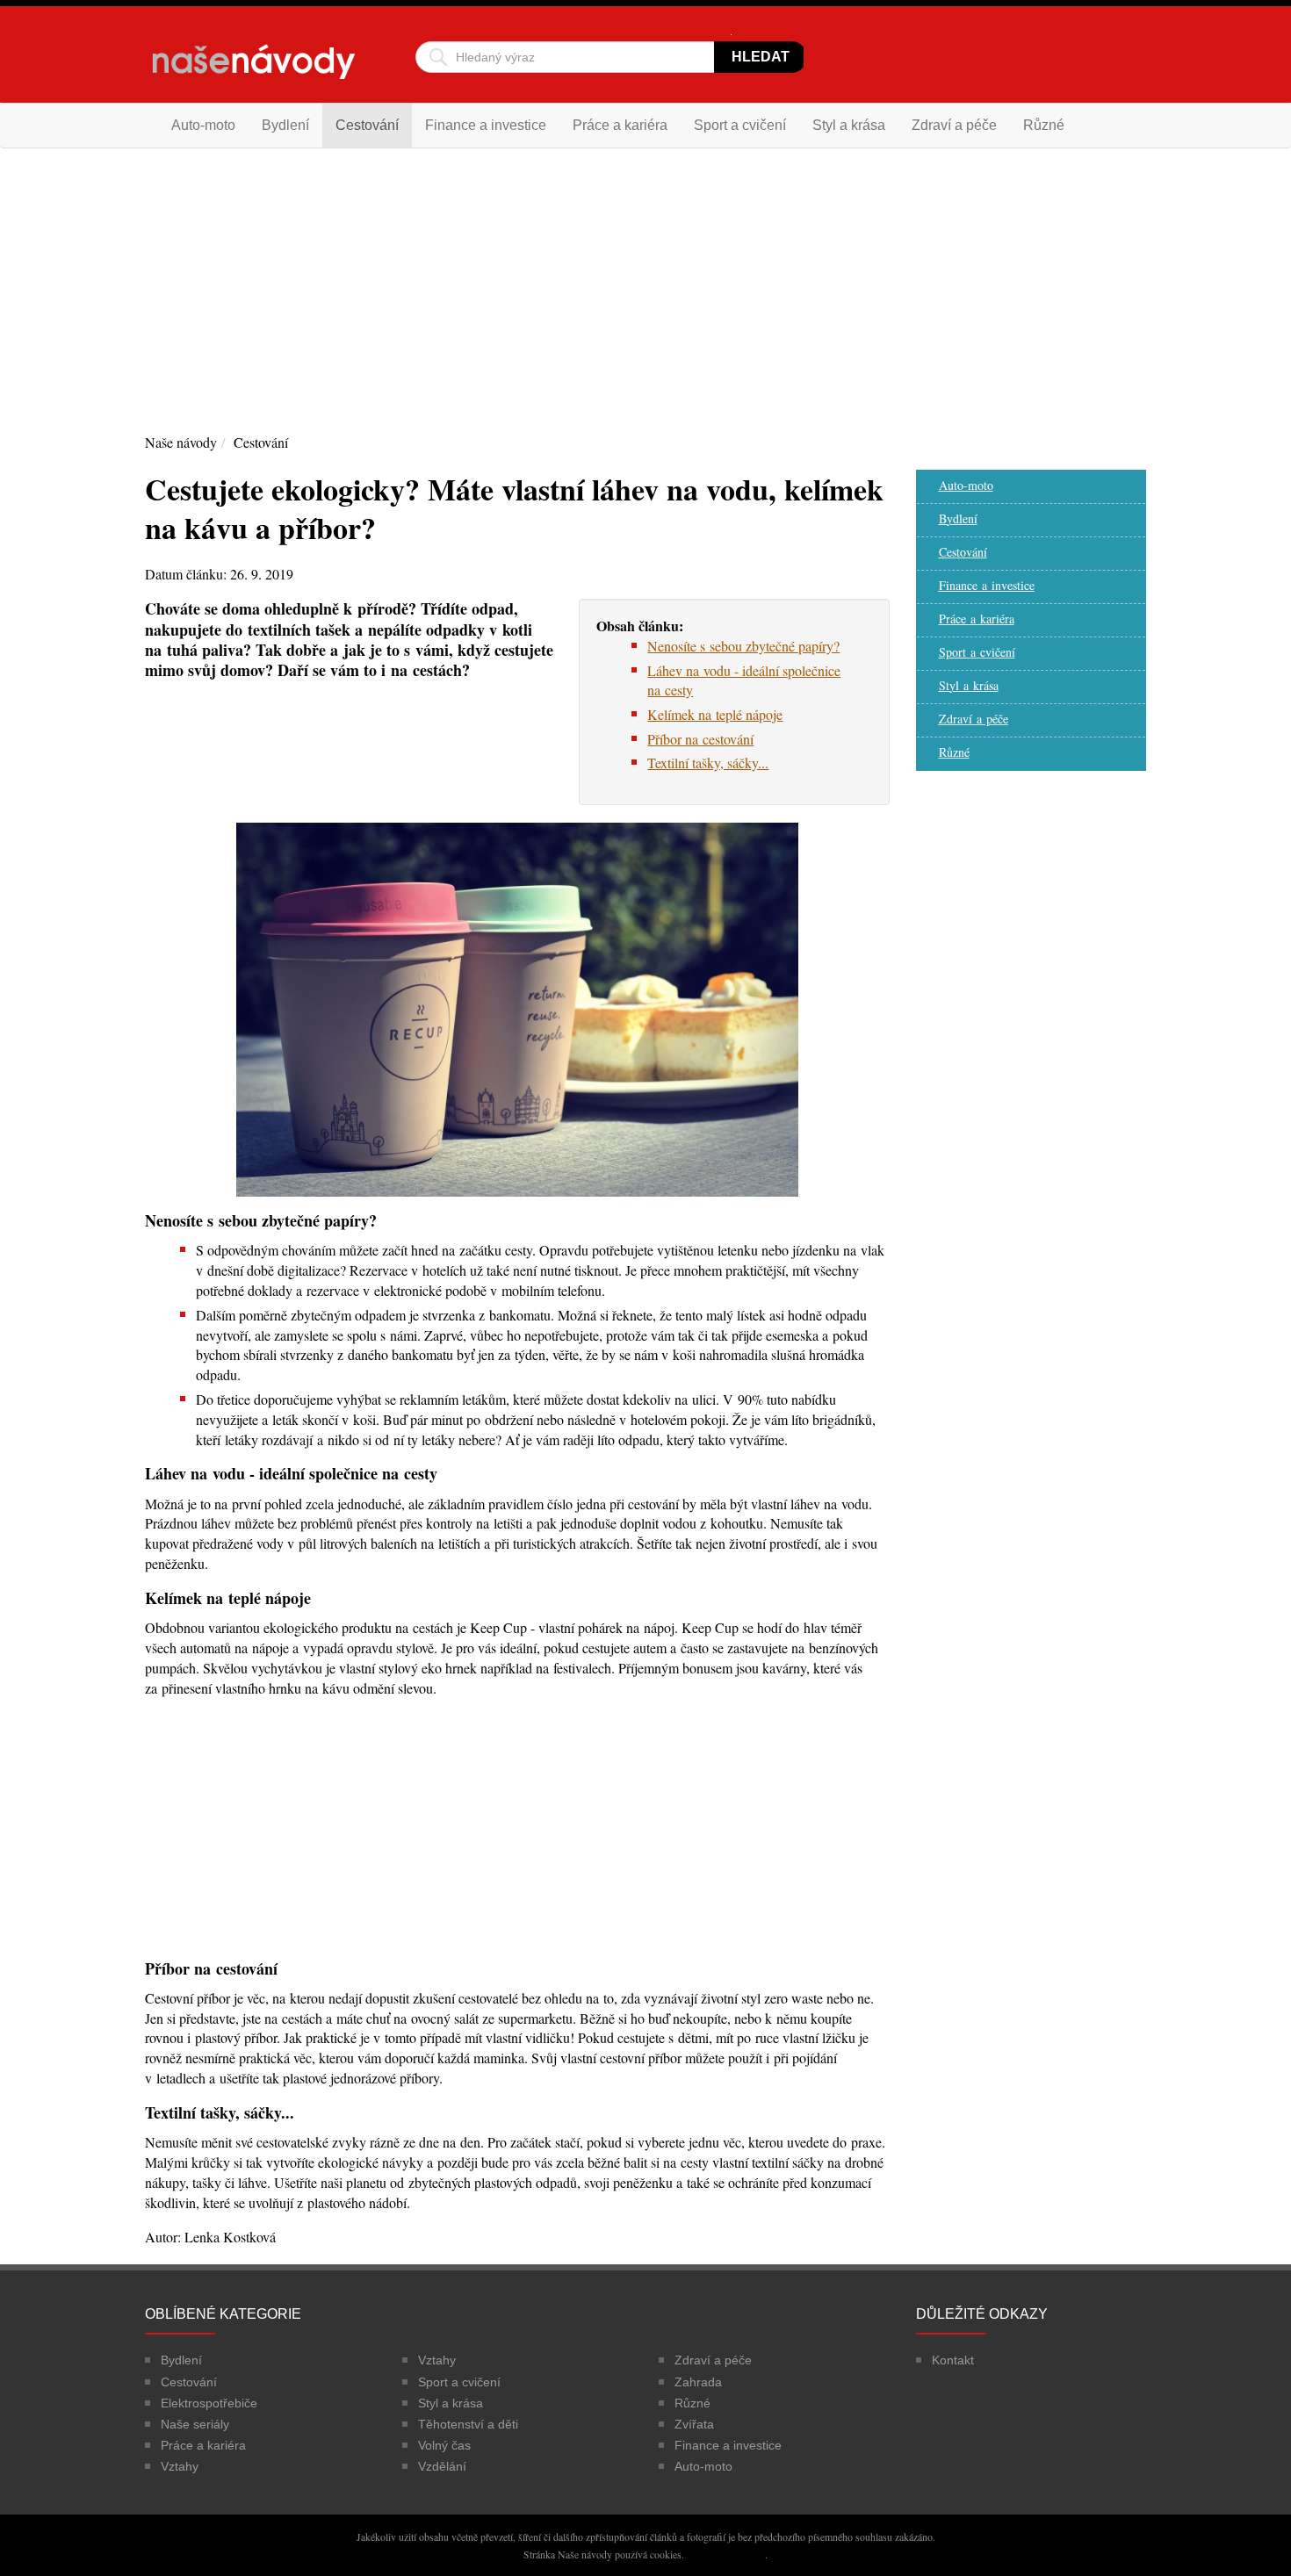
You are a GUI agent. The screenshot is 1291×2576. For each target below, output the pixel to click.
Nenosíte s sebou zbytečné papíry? (743, 646)
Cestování (367, 125)
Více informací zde (726, 2554)
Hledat (761, 57)
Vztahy (180, 2466)
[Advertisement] (645, 289)
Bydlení (285, 125)
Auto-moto (203, 125)
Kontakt (953, 2360)
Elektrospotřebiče (209, 2403)
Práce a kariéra (620, 125)
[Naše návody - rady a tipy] (254, 68)
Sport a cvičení (740, 125)
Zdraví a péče (954, 125)
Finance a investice (486, 125)
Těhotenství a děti (468, 2424)
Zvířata (694, 2424)
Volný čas (444, 2445)
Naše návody (181, 442)
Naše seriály (195, 2424)
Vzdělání (442, 2466)
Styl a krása (849, 125)
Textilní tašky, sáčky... (708, 763)
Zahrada (698, 2382)
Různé (1044, 125)
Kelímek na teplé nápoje (715, 714)
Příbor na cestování (700, 739)
